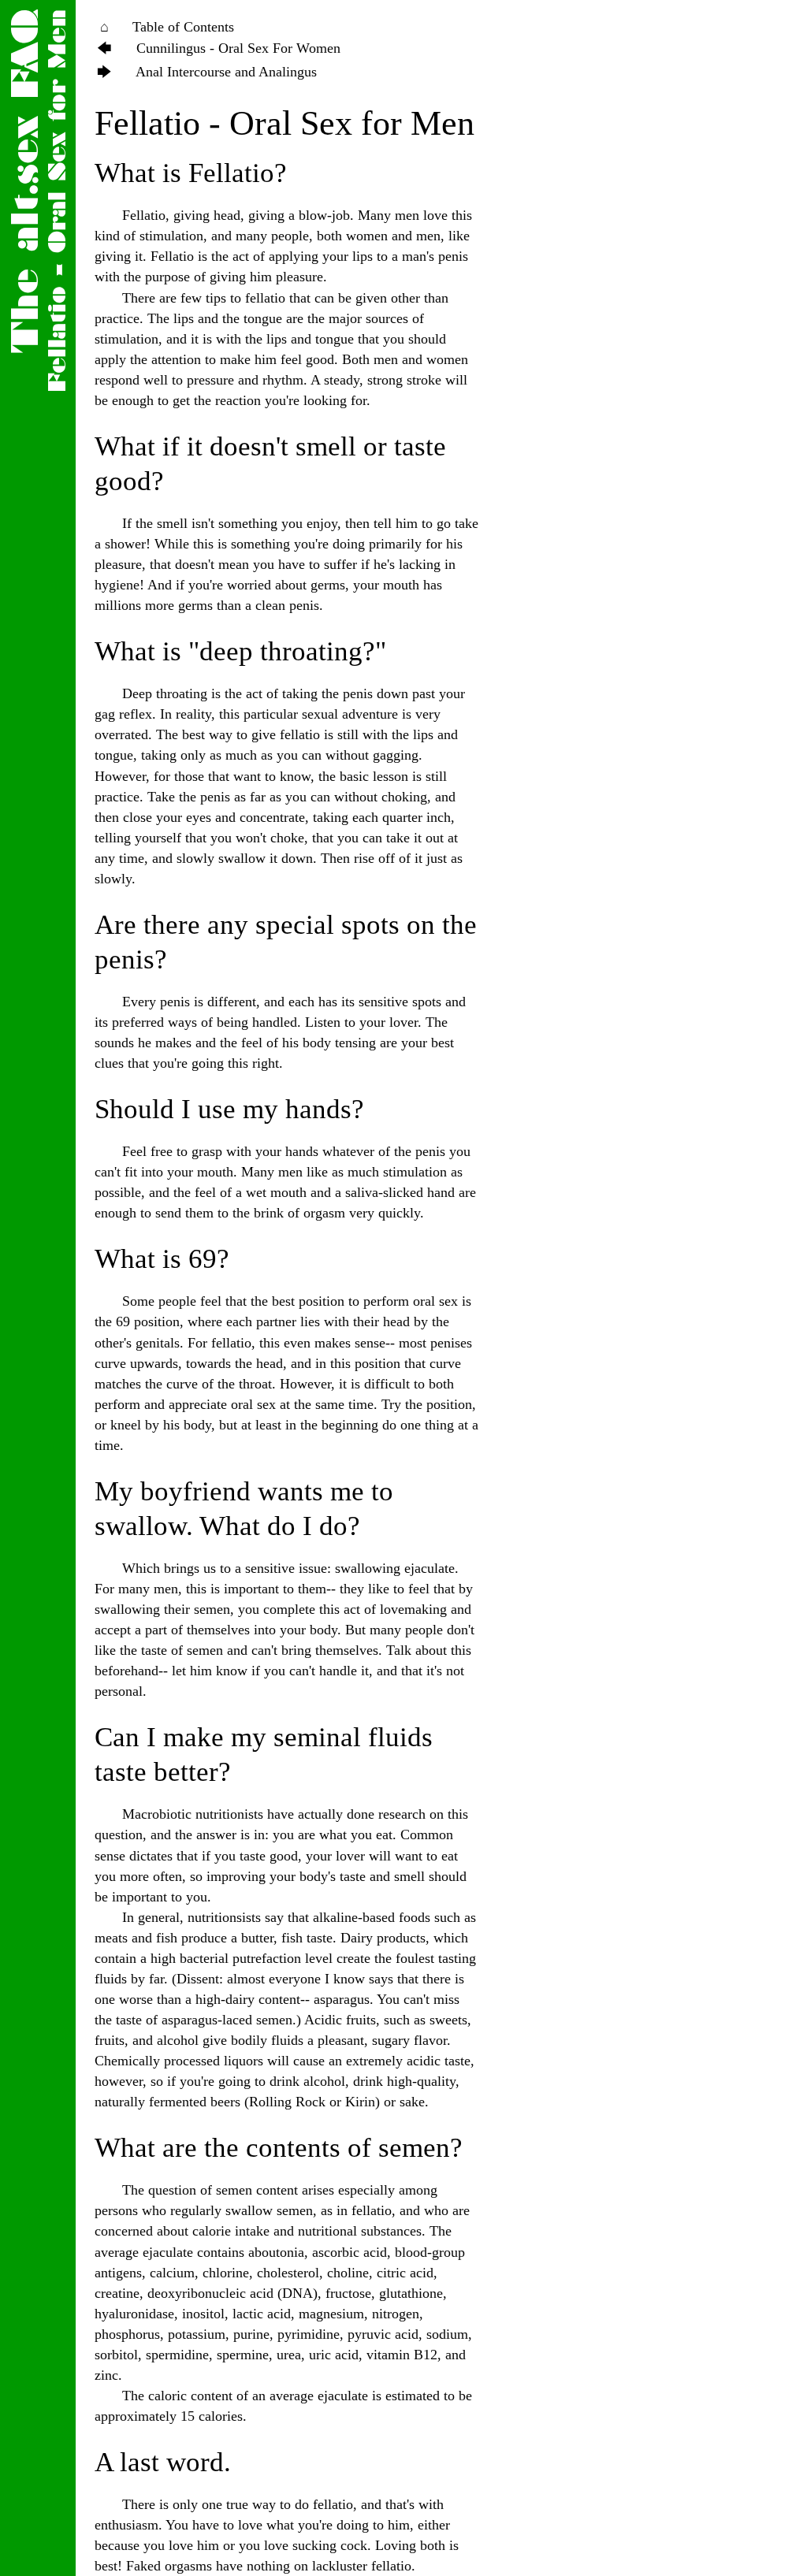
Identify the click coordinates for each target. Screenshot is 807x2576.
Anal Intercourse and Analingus (226, 72)
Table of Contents (183, 27)
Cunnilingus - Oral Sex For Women (238, 48)
